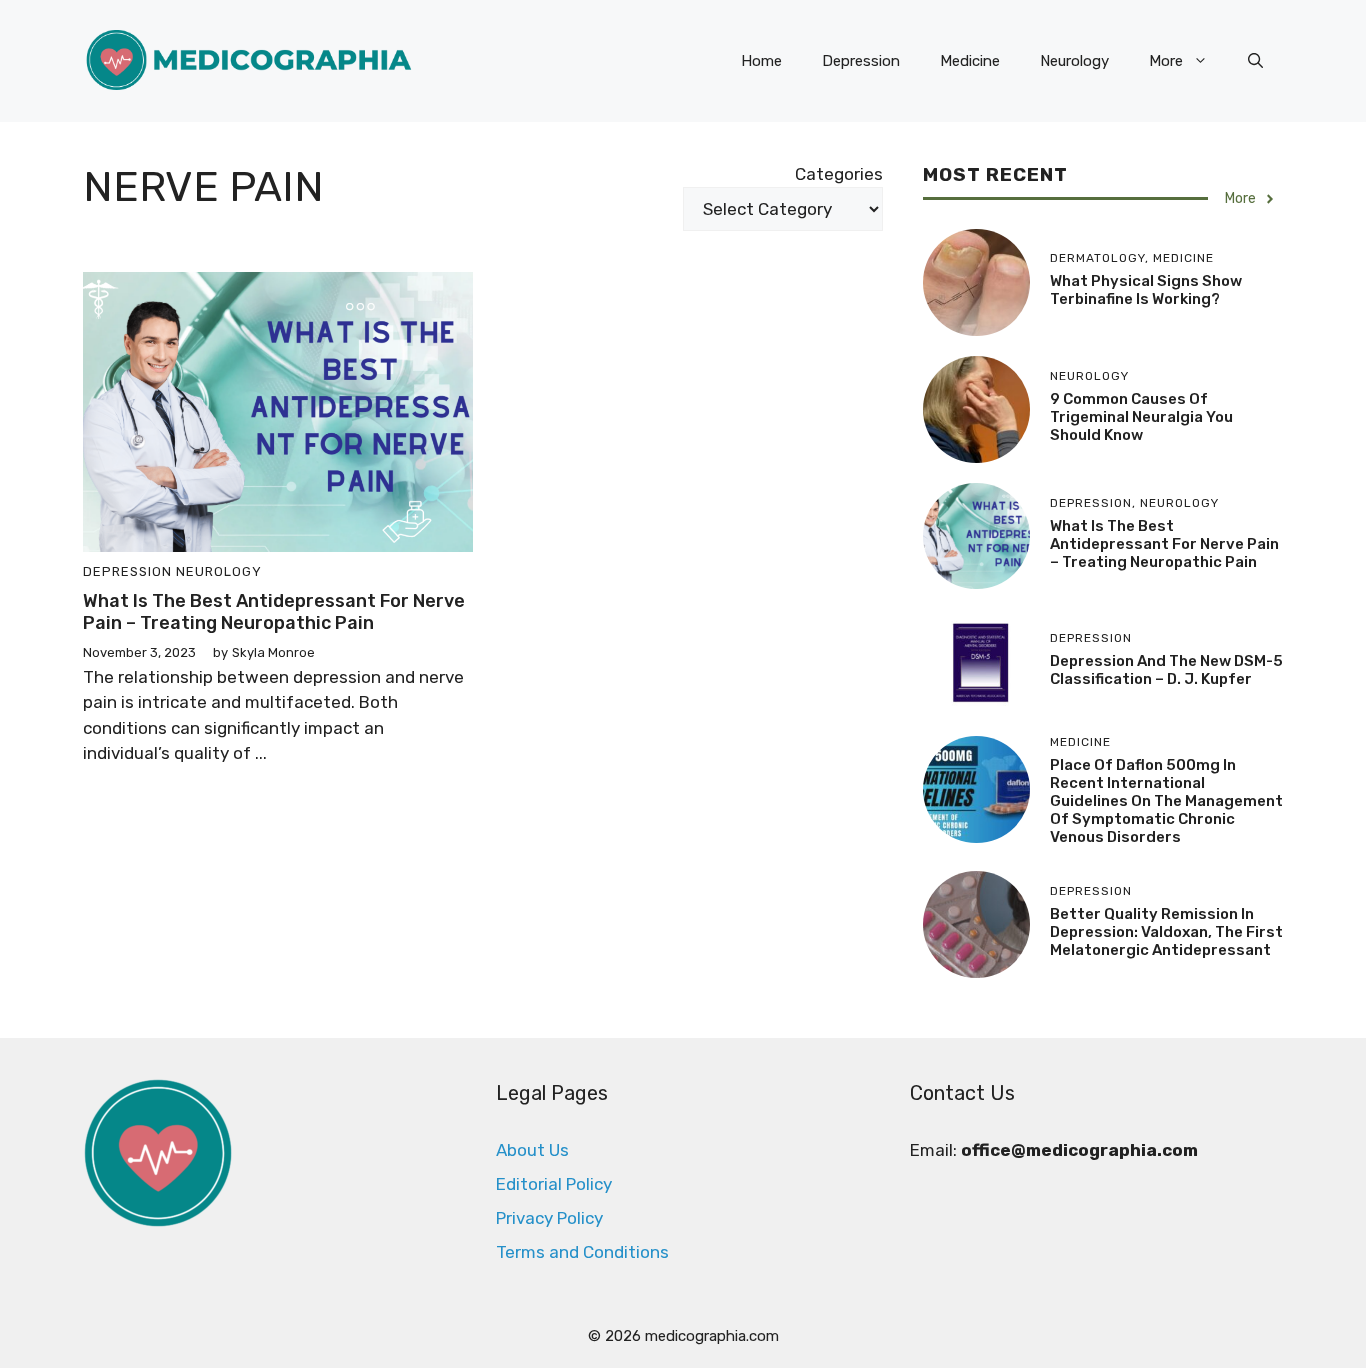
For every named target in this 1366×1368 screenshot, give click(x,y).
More (1166, 61)
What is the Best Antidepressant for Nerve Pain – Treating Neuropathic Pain (274, 612)
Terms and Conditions (582, 1252)
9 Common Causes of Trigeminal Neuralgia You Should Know (1141, 417)
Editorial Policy (554, 1184)
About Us (532, 1150)
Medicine (970, 61)
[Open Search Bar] (1255, 61)
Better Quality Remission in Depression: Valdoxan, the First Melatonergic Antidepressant (1166, 932)
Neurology (1074, 61)
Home (761, 61)
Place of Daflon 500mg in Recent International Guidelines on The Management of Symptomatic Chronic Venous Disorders (1166, 801)
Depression (861, 61)
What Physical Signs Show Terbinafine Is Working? (1146, 290)
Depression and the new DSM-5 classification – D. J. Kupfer (1166, 670)
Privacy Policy (549, 1218)
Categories (839, 174)
